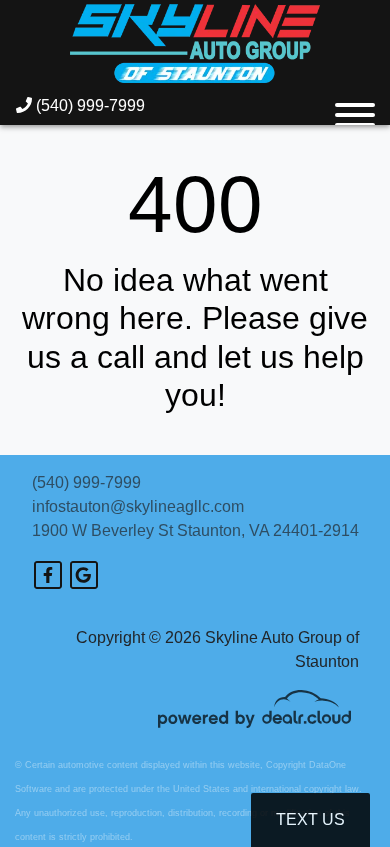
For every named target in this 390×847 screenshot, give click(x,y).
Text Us (310, 819)
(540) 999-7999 (88, 105)
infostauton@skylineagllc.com (138, 506)
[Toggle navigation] (355, 106)
